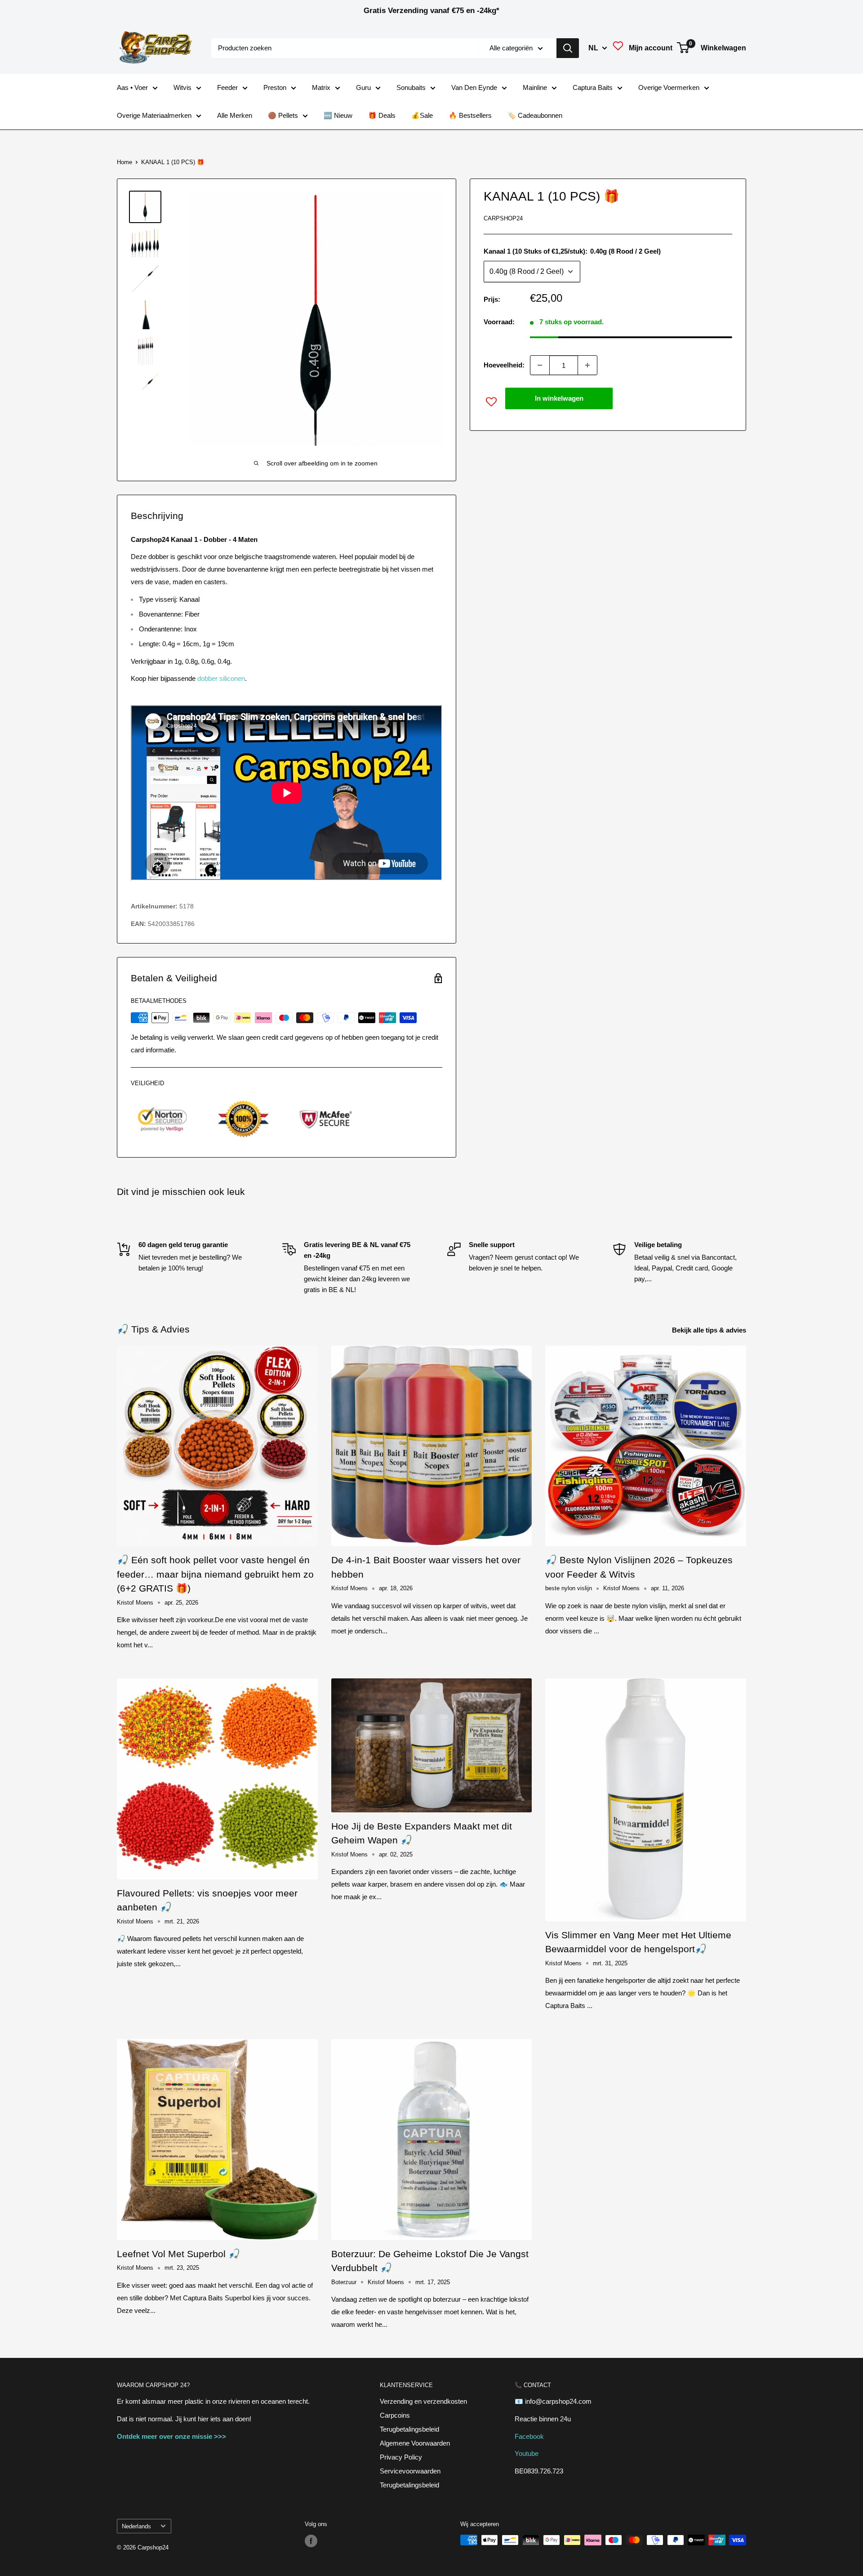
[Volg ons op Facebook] (311, 2541)
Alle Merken (235, 115)
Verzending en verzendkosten (423, 2401)
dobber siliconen (221, 678)
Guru (363, 87)
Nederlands (136, 2526)
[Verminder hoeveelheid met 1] (540, 365)
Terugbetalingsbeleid (409, 2429)
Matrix (321, 87)
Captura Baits (593, 87)
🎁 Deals (382, 115)
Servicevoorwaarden (410, 2471)
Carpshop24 (503, 218)
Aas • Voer (132, 87)
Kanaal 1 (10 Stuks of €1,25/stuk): (572, 251)
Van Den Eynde (474, 87)
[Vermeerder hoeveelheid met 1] (587, 365)
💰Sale (422, 115)
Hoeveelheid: (504, 365)
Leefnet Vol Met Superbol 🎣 (178, 2254)
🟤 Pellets (283, 115)
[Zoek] (568, 48)
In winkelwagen (559, 398)
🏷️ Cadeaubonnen (535, 115)
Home (125, 162)
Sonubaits (411, 87)
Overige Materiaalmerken (154, 115)
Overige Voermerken (669, 87)
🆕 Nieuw (338, 115)
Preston (275, 87)
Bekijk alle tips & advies (710, 1330)
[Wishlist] (618, 48)
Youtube (527, 2453)
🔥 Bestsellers (470, 115)
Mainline (535, 87)
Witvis (182, 87)
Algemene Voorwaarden (415, 2443)
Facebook (529, 2436)
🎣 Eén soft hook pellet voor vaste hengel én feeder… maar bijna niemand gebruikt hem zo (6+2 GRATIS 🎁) (215, 1574)
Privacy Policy (401, 2457)
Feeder (227, 87)
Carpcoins (395, 2415)
